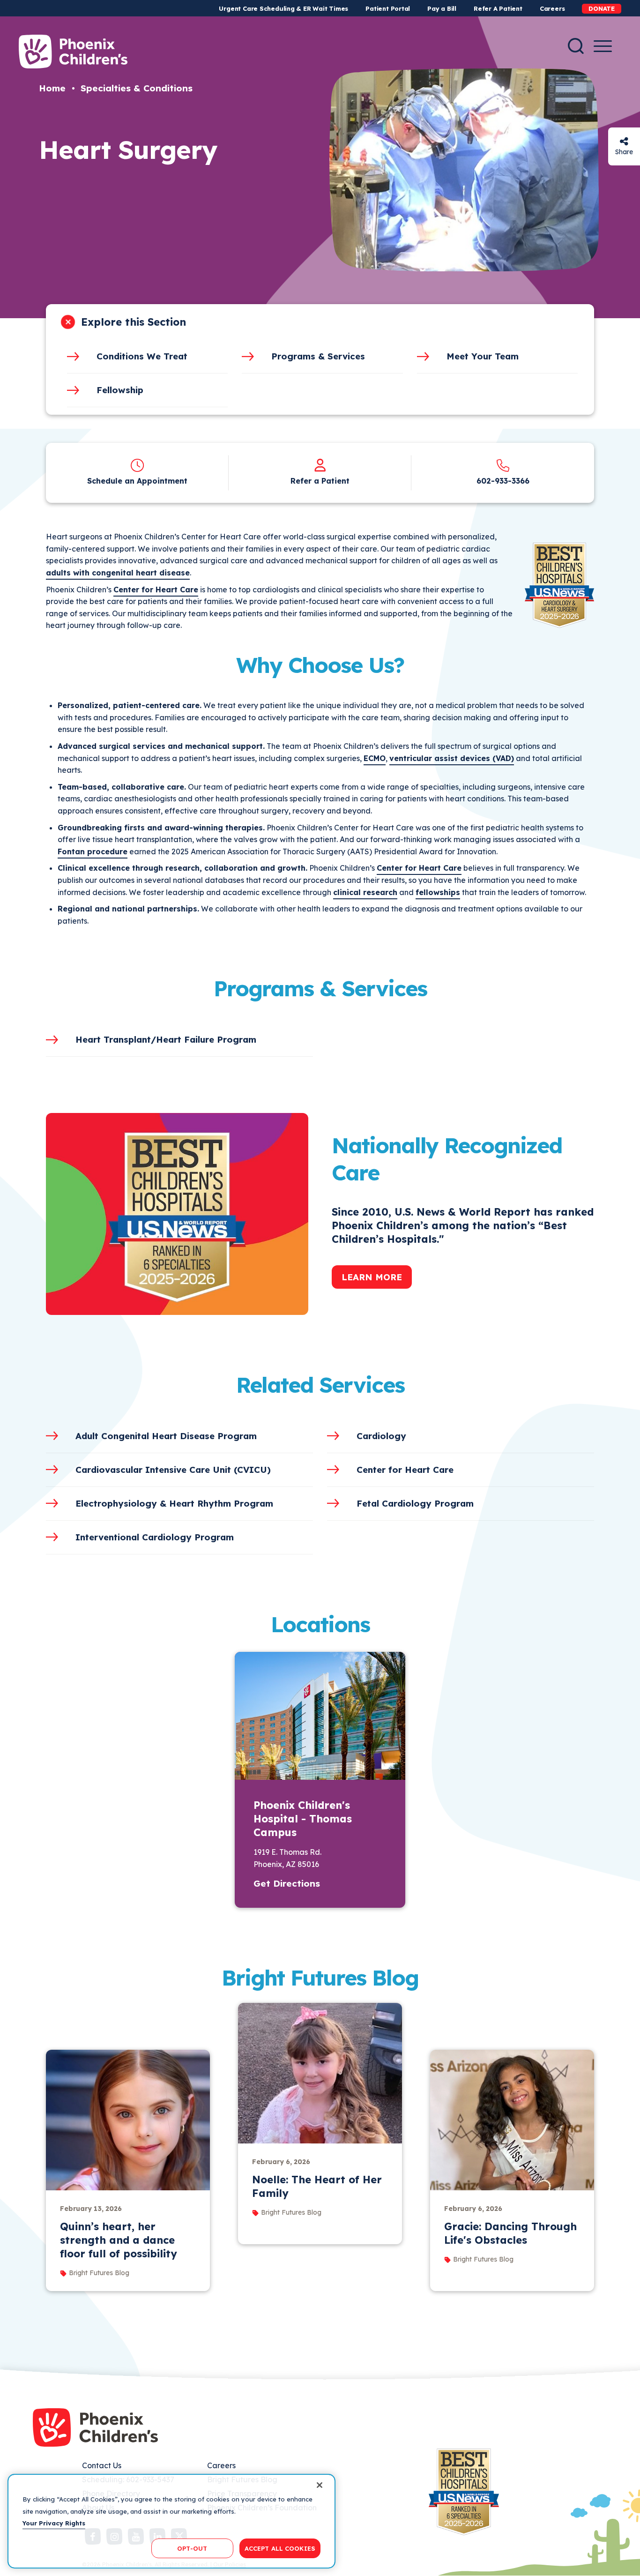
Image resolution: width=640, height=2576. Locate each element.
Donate (602, 8)
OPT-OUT (192, 2548)
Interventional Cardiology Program (155, 1537)
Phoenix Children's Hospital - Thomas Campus (303, 1819)
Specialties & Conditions (137, 88)
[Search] (576, 46)
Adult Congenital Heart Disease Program (166, 1436)
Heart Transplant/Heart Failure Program (166, 1039)
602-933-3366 (503, 481)
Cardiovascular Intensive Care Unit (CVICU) (173, 1470)
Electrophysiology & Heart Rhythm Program (174, 1503)
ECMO (375, 758)
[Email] (624, 141)
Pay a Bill (442, 8)
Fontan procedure (93, 851)
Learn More (372, 1277)
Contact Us (102, 2465)
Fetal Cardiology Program (415, 1503)
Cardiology (381, 1436)
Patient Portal (388, 8)
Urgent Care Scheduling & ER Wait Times (283, 8)
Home (52, 88)
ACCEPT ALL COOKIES (280, 2548)
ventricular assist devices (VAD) (452, 758)
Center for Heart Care (419, 868)
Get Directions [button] (287, 1883)
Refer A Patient (498, 8)
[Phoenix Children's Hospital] (73, 52)
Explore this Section (134, 322)
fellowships (438, 892)
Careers (552, 8)
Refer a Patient (320, 481)
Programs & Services (318, 356)
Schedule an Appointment (137, 481)
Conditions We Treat (142, 356)
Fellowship (120, 390)
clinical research (365, 892)
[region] (171, 2521)
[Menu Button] (603, 46)
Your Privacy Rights (54, 2523)
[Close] (320, 2485)
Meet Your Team (483, 356)
